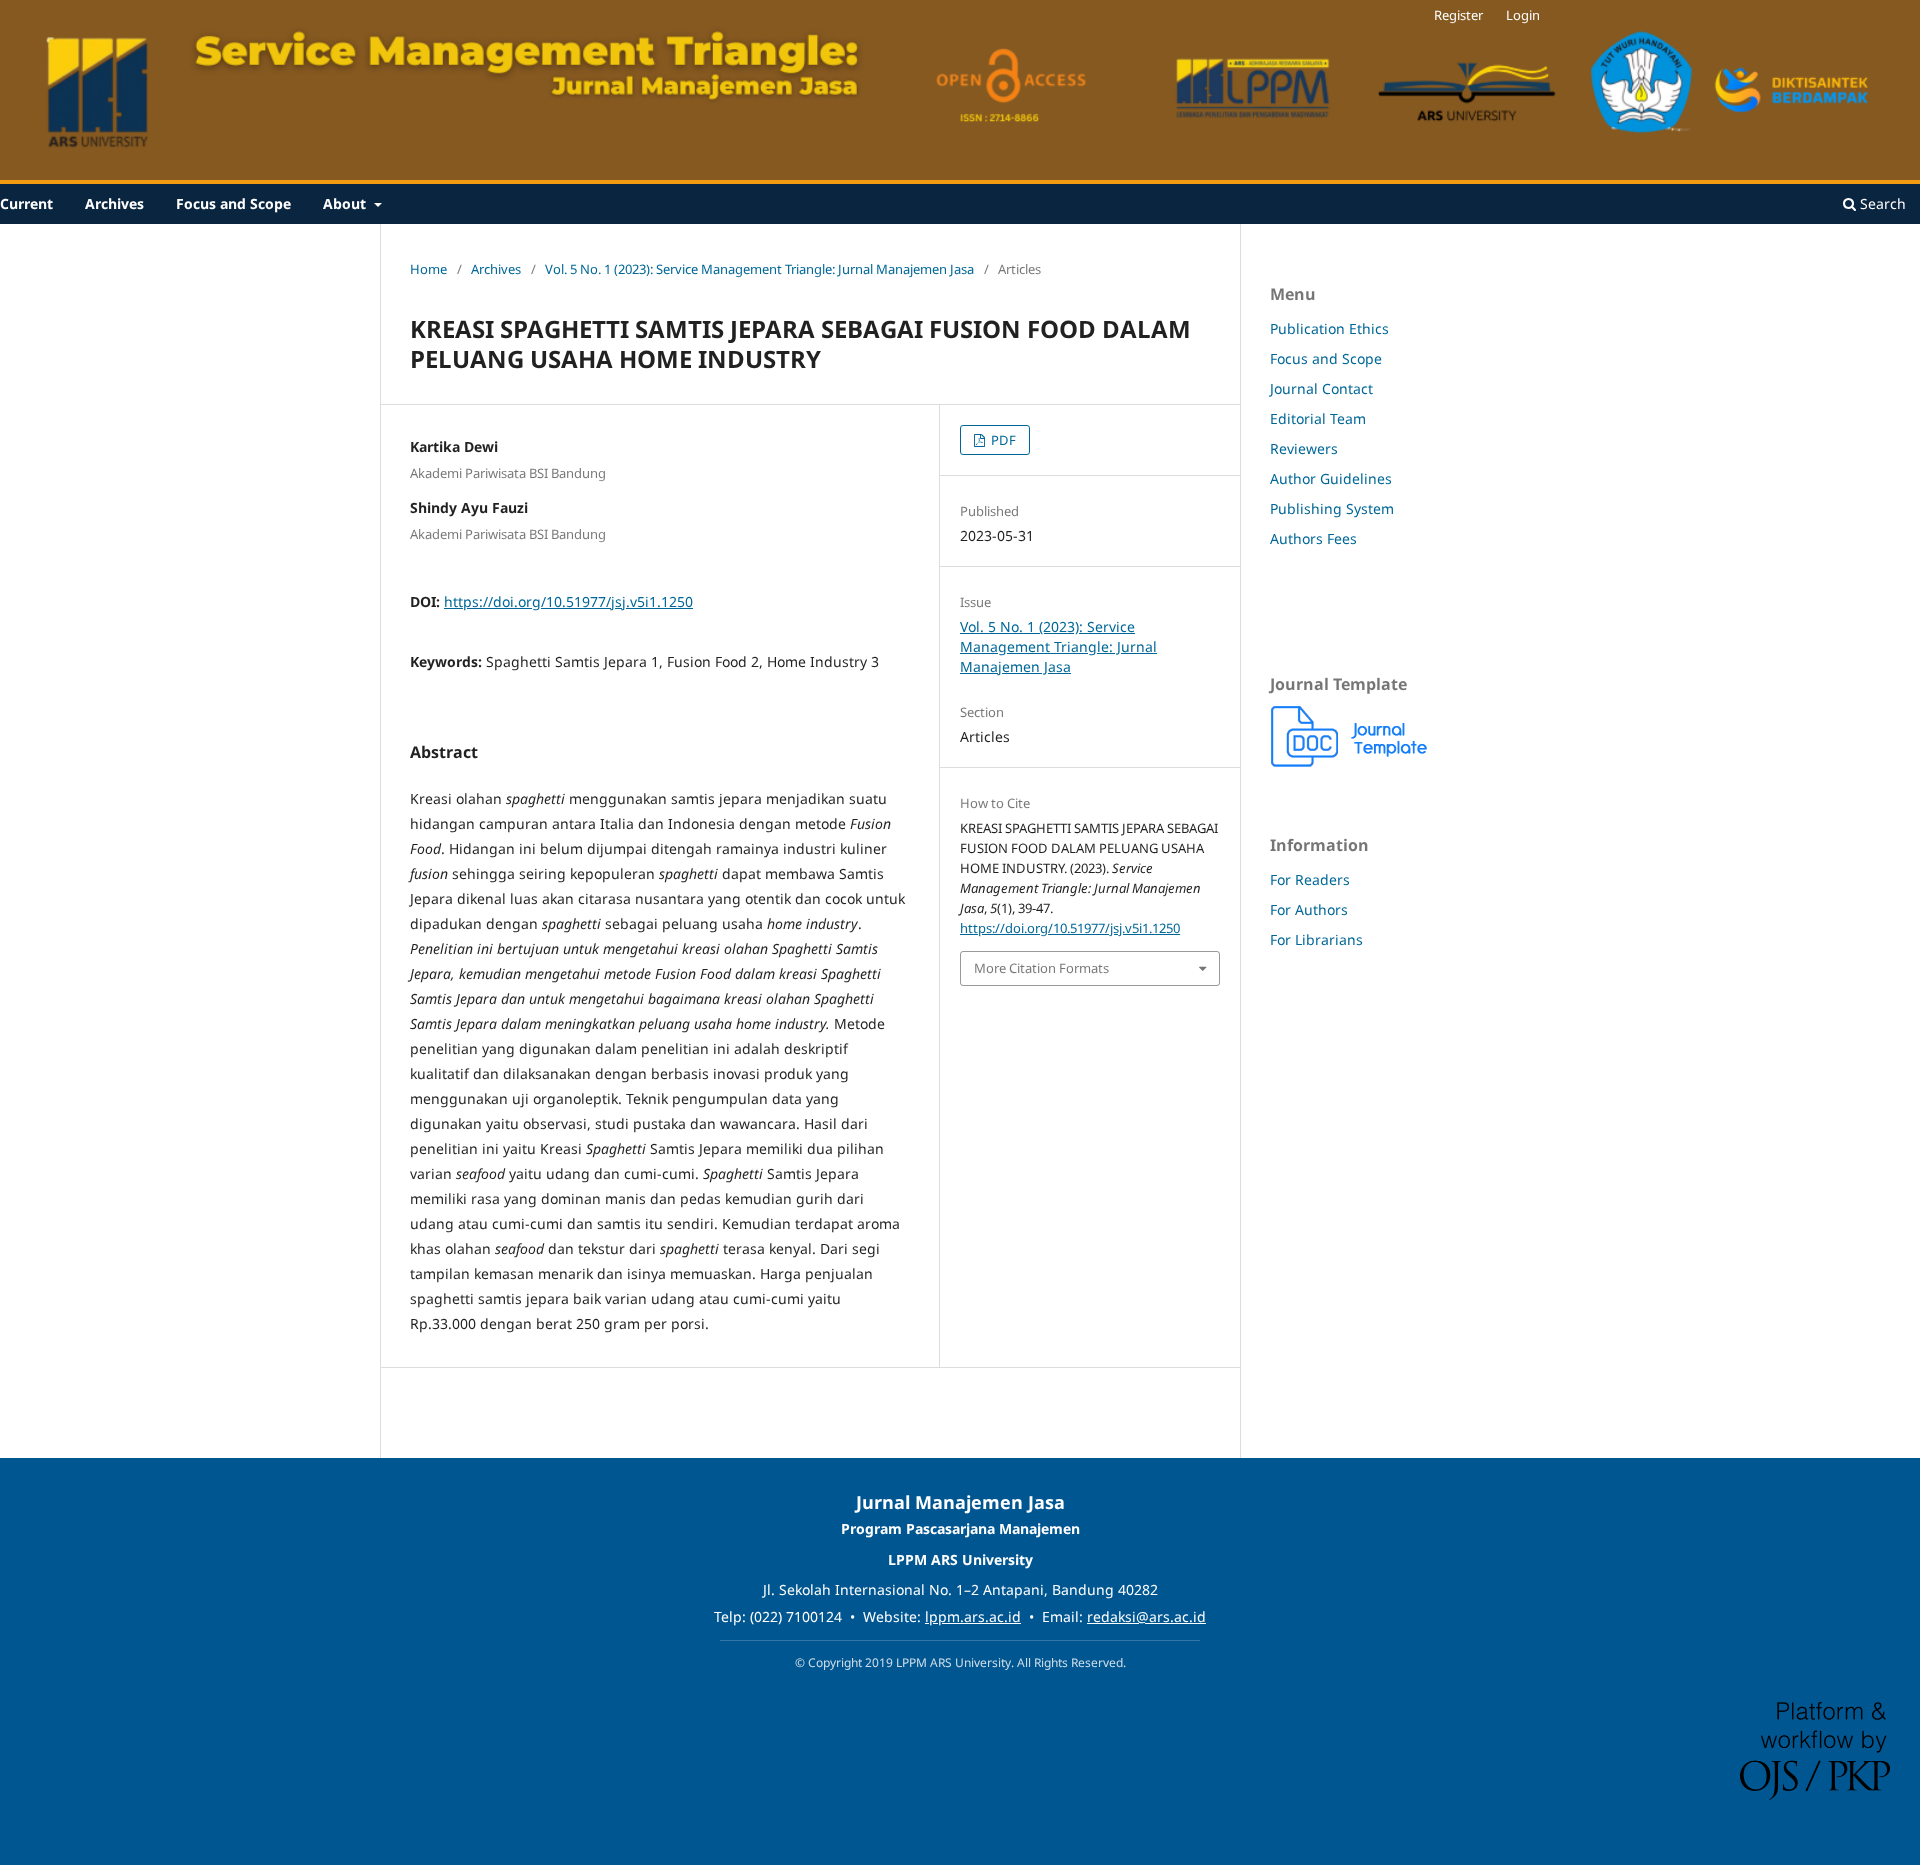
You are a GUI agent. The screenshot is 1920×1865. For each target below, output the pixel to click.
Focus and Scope (233, 203)
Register (1458, 15)
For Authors (1309, 909)
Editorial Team (1318, 418)
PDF (1002, 440)
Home (428, 269)
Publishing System (1332, 508)
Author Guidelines (1331, 478)
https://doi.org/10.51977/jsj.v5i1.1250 (568, 601)
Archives (114, 203)
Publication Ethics (1329, 328)
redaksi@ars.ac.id (1146, 1616)
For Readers (1310, 879)
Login (1523, 15)
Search (1881, 203)
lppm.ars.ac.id (973, 1616)
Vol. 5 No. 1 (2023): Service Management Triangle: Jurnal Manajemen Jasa (759, 269)
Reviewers (1304, 448)
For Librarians (1316, 939)
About (346, 203)
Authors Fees (1313, 538)
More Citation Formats (1041, 968)
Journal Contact (1321, 388)
